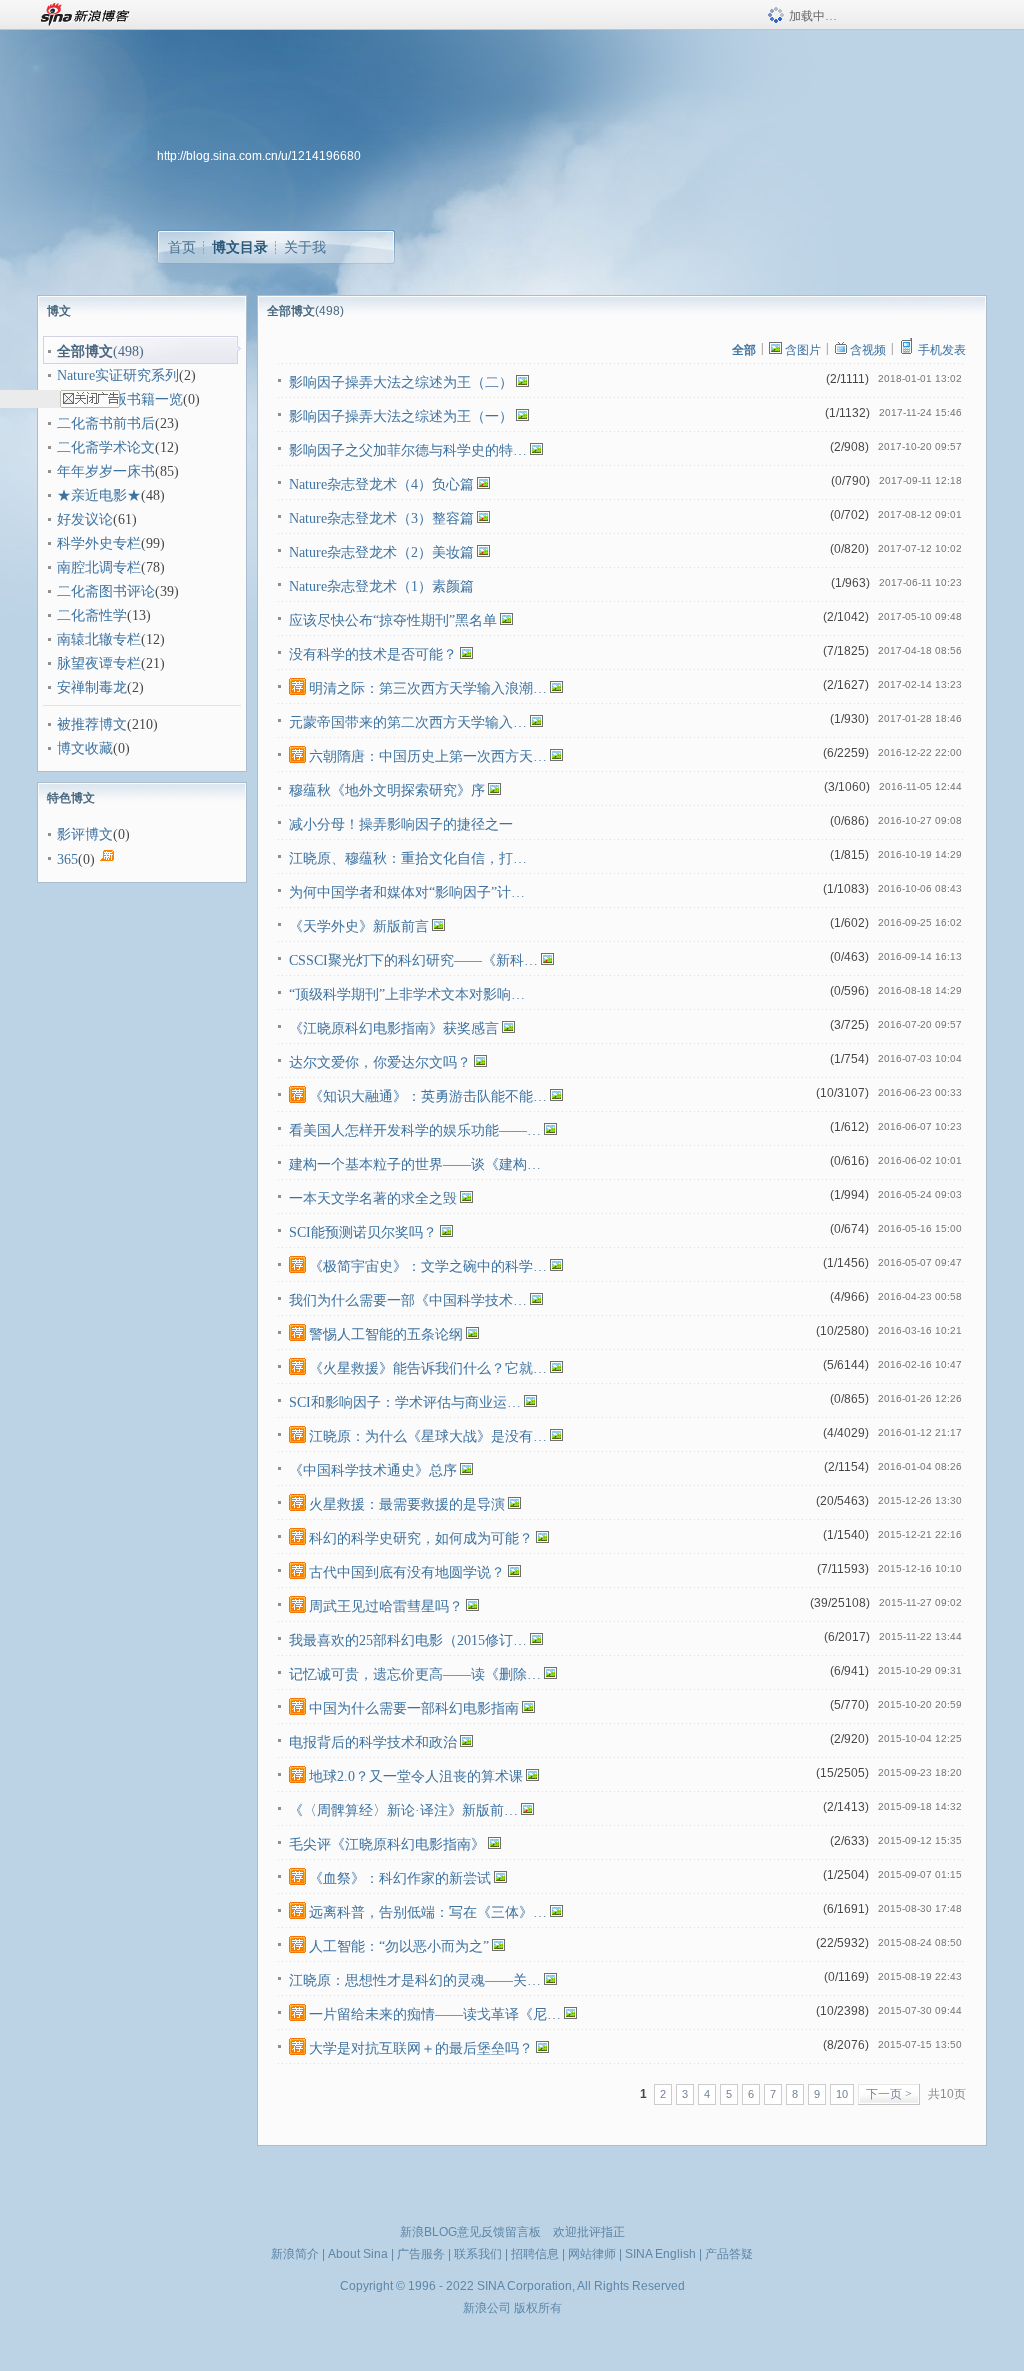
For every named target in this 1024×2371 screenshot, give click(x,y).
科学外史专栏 (99, 543)
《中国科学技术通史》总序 (373, 1470)
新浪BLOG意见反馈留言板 (470, 2232)
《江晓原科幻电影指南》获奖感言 (394, 1028)
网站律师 (592, 2254)
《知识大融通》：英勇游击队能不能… (428, 1096)
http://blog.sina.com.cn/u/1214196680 (259, 156)
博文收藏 (85, 748)
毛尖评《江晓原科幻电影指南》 (387, 1844)
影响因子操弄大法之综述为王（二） (401, 382)
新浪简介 (295, 2254)
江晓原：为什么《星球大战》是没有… (428, 1436)
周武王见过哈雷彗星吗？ (386, 1606)
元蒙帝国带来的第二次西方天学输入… (408, 722)
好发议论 (85, 519)
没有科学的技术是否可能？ (373, 654)
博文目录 (240, 247)
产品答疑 (729, 2254)
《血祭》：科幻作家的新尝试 (400, 1878)
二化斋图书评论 (106, 591)
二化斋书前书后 (106, 423)
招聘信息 (535, 2254)
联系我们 (478, 2254)
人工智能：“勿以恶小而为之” (399, 1946)
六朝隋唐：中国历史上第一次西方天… (428, 756)
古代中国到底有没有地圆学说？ (407, 1572)
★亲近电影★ (99, 495)
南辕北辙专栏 (99, 639)
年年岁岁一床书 (106, 471)
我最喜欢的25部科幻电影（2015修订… (408, 1640)
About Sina (358, 2254)
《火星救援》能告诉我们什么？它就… (428, 1368)
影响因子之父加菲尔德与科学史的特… (408, 450)
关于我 (305, 247)
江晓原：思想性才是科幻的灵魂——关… (415, 1980)
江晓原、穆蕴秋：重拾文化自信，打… (408, 858)
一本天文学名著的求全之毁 (373, 1198)
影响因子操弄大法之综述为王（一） (401, 416)
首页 (182, 247)
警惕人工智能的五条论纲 (386, 1334)
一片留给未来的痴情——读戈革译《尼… (435, 2014)
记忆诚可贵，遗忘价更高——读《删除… (415, 1674)
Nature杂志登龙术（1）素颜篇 (381, 586)
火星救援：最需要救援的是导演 (407, 1504)
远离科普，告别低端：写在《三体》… (428, 1912)
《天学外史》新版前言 (359, 926)
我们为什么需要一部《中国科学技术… (408, 1300)
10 (842, 2094)
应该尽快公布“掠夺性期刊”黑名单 (393, 620)
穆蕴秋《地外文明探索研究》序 (387, 790)
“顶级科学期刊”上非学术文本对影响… (407, 994)
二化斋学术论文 (106, 447)
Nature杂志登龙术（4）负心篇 (381, 484)
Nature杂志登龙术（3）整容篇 (381, 518)
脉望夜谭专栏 (99, 663)
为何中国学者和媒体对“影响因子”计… (407, 892)
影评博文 (85, 834)
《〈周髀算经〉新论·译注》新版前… (403, 1810)
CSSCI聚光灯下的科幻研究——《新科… (413, 960)
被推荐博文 (92, 724)
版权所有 (538, 2308)
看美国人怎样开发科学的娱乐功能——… (415, 1130)
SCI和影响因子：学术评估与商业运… (405, 1402)
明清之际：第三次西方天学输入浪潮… (428, 688)
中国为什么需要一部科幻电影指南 (414, 1708)
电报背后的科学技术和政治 (373, 1742)
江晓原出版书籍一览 (120, 399)
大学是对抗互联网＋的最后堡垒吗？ (421, 2048)
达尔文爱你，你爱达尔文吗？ (380, 1062)
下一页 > (889, 2094)
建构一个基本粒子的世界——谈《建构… (415, 1164)
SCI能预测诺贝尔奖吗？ (363, 1232)
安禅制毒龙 (92, 687)
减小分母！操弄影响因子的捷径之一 (401, 824)
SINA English (660, 2254)
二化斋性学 (92, 615)
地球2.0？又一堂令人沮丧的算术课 (416, 1776)
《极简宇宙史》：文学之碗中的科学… (428, 1266)
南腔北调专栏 (99, 567)
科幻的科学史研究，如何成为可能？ (421, 1538)
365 (67, 859)
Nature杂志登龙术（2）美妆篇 (381, 552)
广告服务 (421, 2254)
